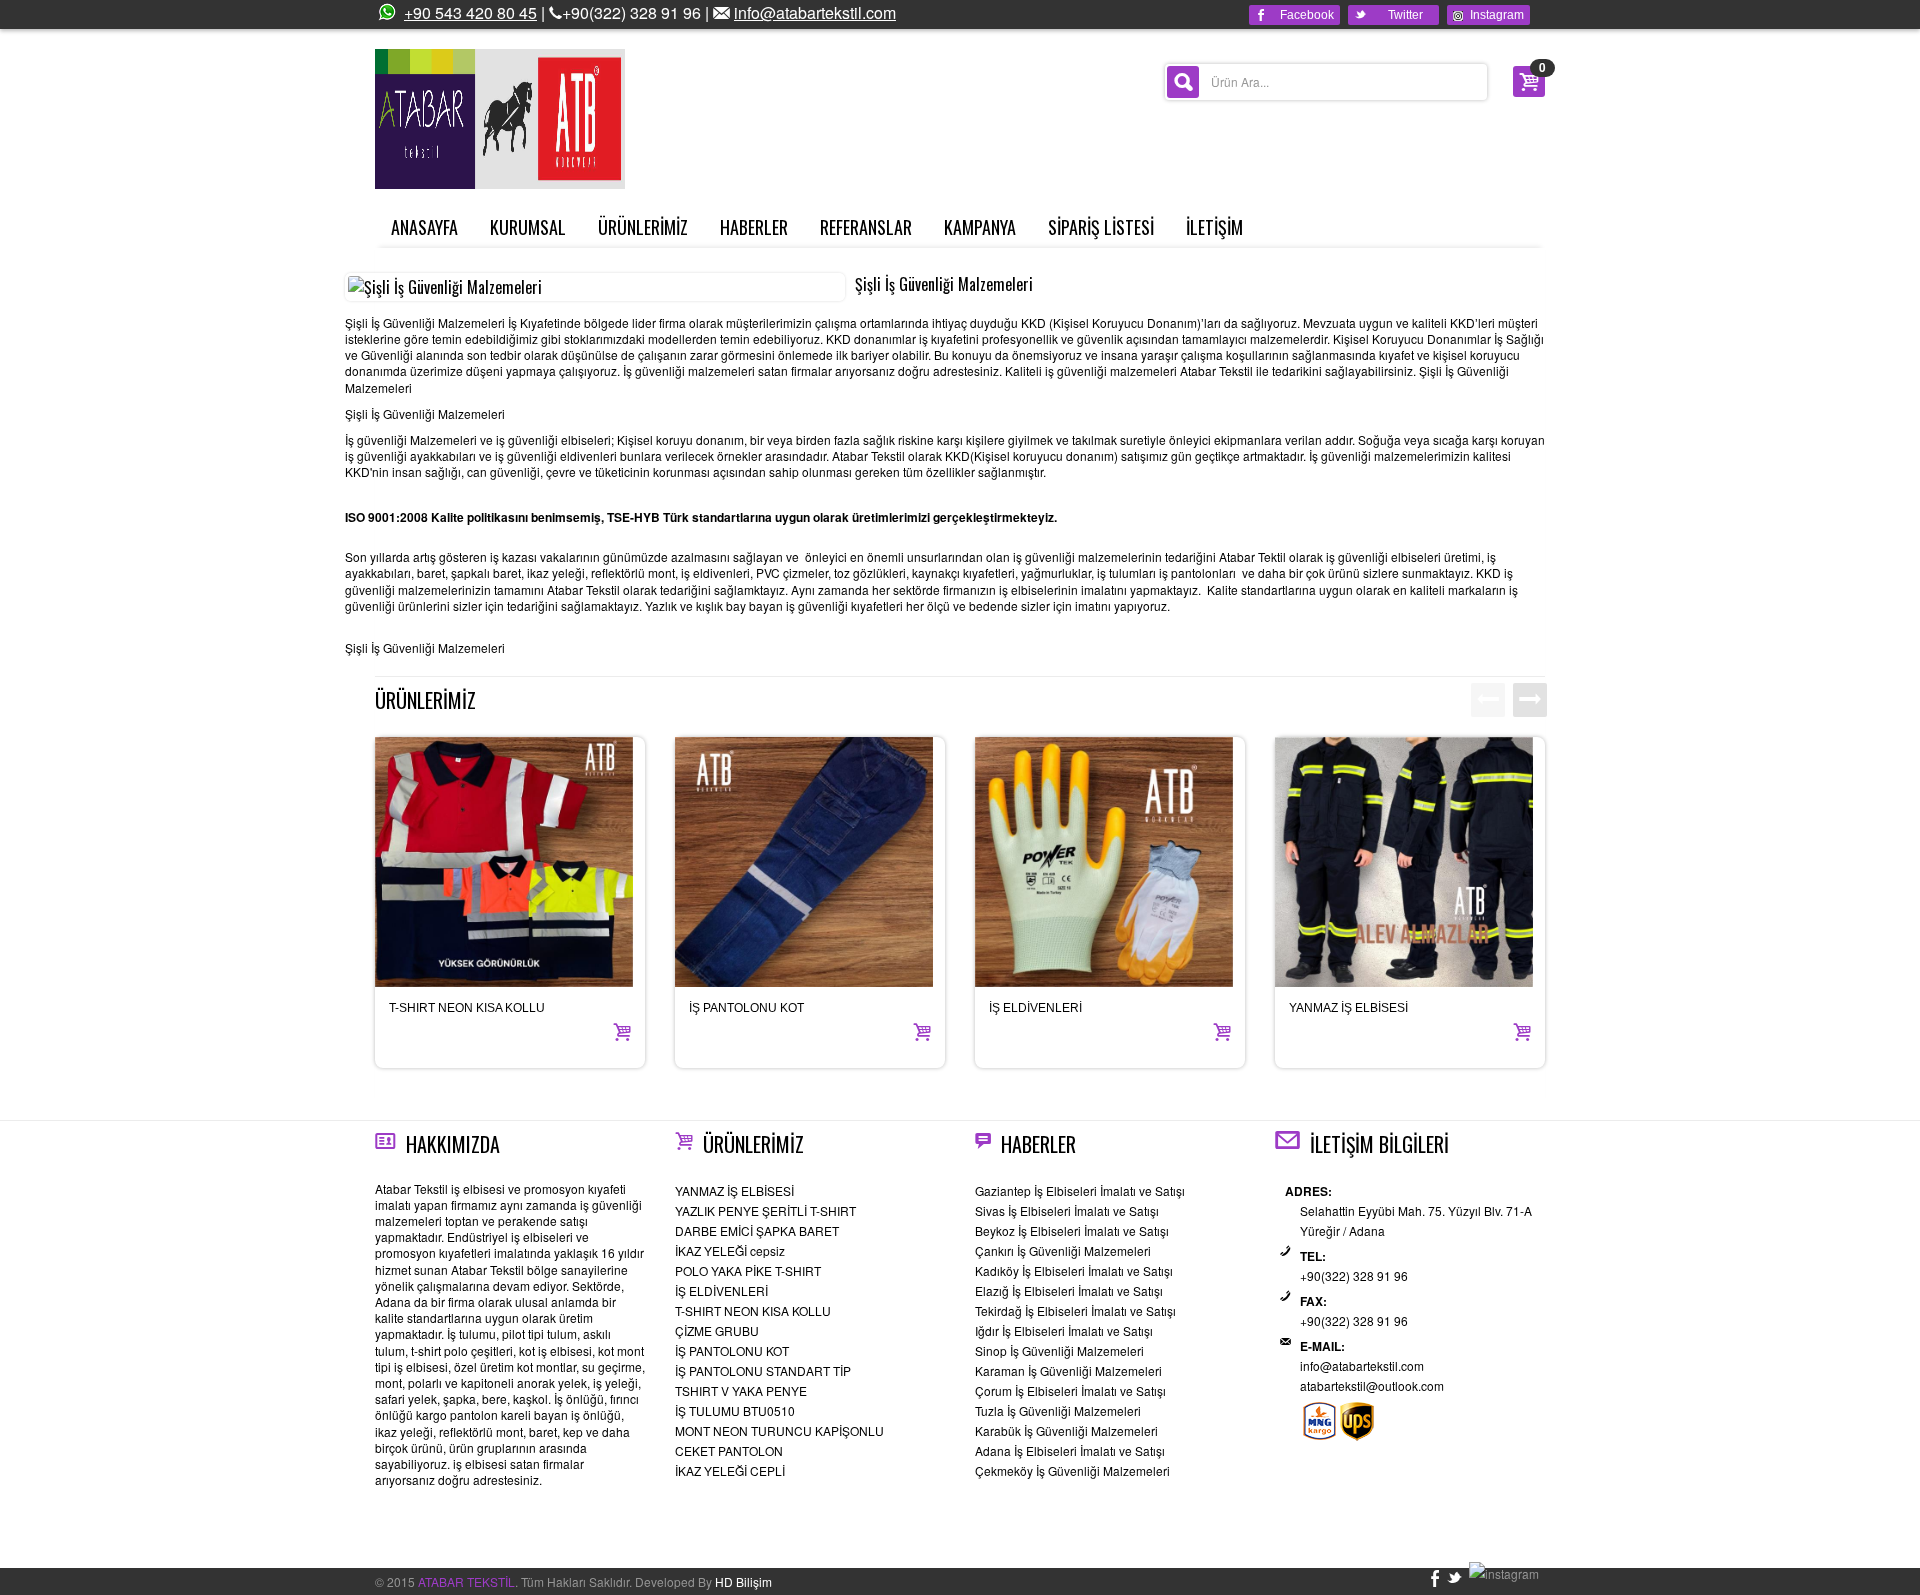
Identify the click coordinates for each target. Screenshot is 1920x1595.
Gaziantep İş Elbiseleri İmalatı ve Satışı (1080, 1190)
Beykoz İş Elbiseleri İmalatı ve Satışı (1072, 1230)
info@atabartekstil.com (815, 12)
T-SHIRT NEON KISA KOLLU (467, 1008)
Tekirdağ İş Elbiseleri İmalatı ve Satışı (1075, 1310)
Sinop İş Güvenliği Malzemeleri (1059, 1350)
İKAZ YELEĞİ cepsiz (730, 1250)
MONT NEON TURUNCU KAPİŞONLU (779, 1430)
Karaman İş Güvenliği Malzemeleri (1068, 1370)
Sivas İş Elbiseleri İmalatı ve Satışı (1067, 1210)
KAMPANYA (980, 227)
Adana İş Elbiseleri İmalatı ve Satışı (1070, 1450)
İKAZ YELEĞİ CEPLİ (730, 1470)
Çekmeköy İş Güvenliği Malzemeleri (1072, 1470)
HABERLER (754, 227)
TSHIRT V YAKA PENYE (741, 1390)
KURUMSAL (528, 227)
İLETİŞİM (1214, 227)
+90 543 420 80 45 (470, 12)
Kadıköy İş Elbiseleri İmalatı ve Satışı (1074, 1270)
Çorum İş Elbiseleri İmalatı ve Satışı (1070, 1390)
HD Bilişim (743, 1581)
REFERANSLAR (866, 227)
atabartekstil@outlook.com (1372, 1385)
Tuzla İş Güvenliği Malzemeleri (1058, 1410)
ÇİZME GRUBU (717, 1330)
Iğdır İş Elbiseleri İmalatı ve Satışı (1064, 1330)
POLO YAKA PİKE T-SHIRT (748, 1270)
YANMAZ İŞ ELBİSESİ (1348, 1008)
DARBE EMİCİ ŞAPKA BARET (757, 1230)
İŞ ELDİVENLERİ (1035, 1008)
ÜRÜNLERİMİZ (643, 227)
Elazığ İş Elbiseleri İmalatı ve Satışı (1069, 1290)
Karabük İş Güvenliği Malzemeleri (1066, 1430)
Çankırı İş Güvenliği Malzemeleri (1063, 1250)
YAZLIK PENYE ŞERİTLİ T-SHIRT (765, 1210)
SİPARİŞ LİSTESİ (1101, 227)
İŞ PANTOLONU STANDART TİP (763, 1370)
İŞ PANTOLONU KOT (746, 1008)
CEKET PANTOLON (729, 1450)
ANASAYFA (424, 227)
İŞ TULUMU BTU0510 (735, 1410)
